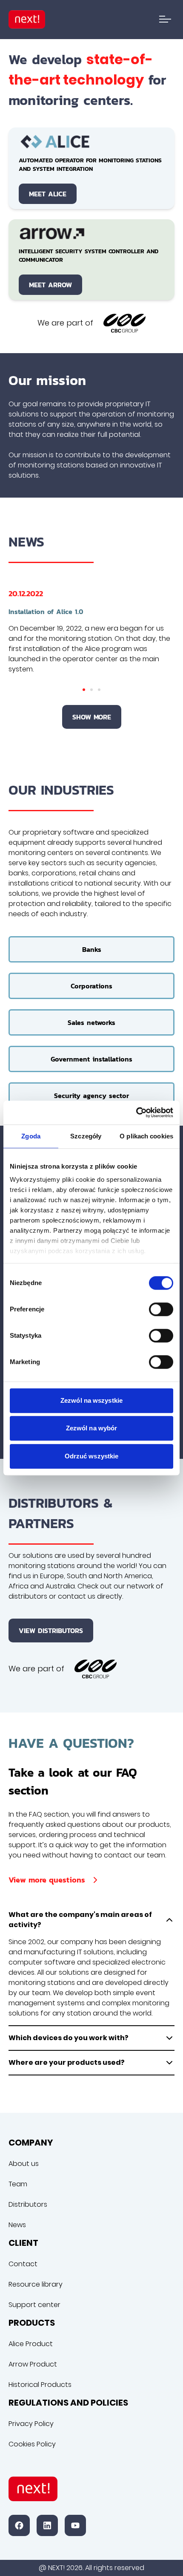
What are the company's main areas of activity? (80, 1920)
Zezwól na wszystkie (91, 1400)
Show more (92, 717)
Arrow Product (33, 2364)
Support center (34, 2305)
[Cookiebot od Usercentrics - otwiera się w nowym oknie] (136, 1112)
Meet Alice (48, 194)
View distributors (51, 1631)
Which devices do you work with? (69, 2038)
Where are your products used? (67, 2062)
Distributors (28, 2204)
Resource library (36, 2284)
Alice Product (31, 2344)
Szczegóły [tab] (86, 1136)
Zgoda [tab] (31, 1136)
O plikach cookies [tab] (146, 1136)
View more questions (47, 1880)
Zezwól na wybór (92, 1428)
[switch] (161, 1309)
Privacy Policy (31, 2424)
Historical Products (40, 2385)
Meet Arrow (50, 285)
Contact (23, 2264)
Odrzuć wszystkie (92, 1456)
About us (24, 2164)
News (17, 2225)
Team (18, 2184)
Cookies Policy (32, 2444)
